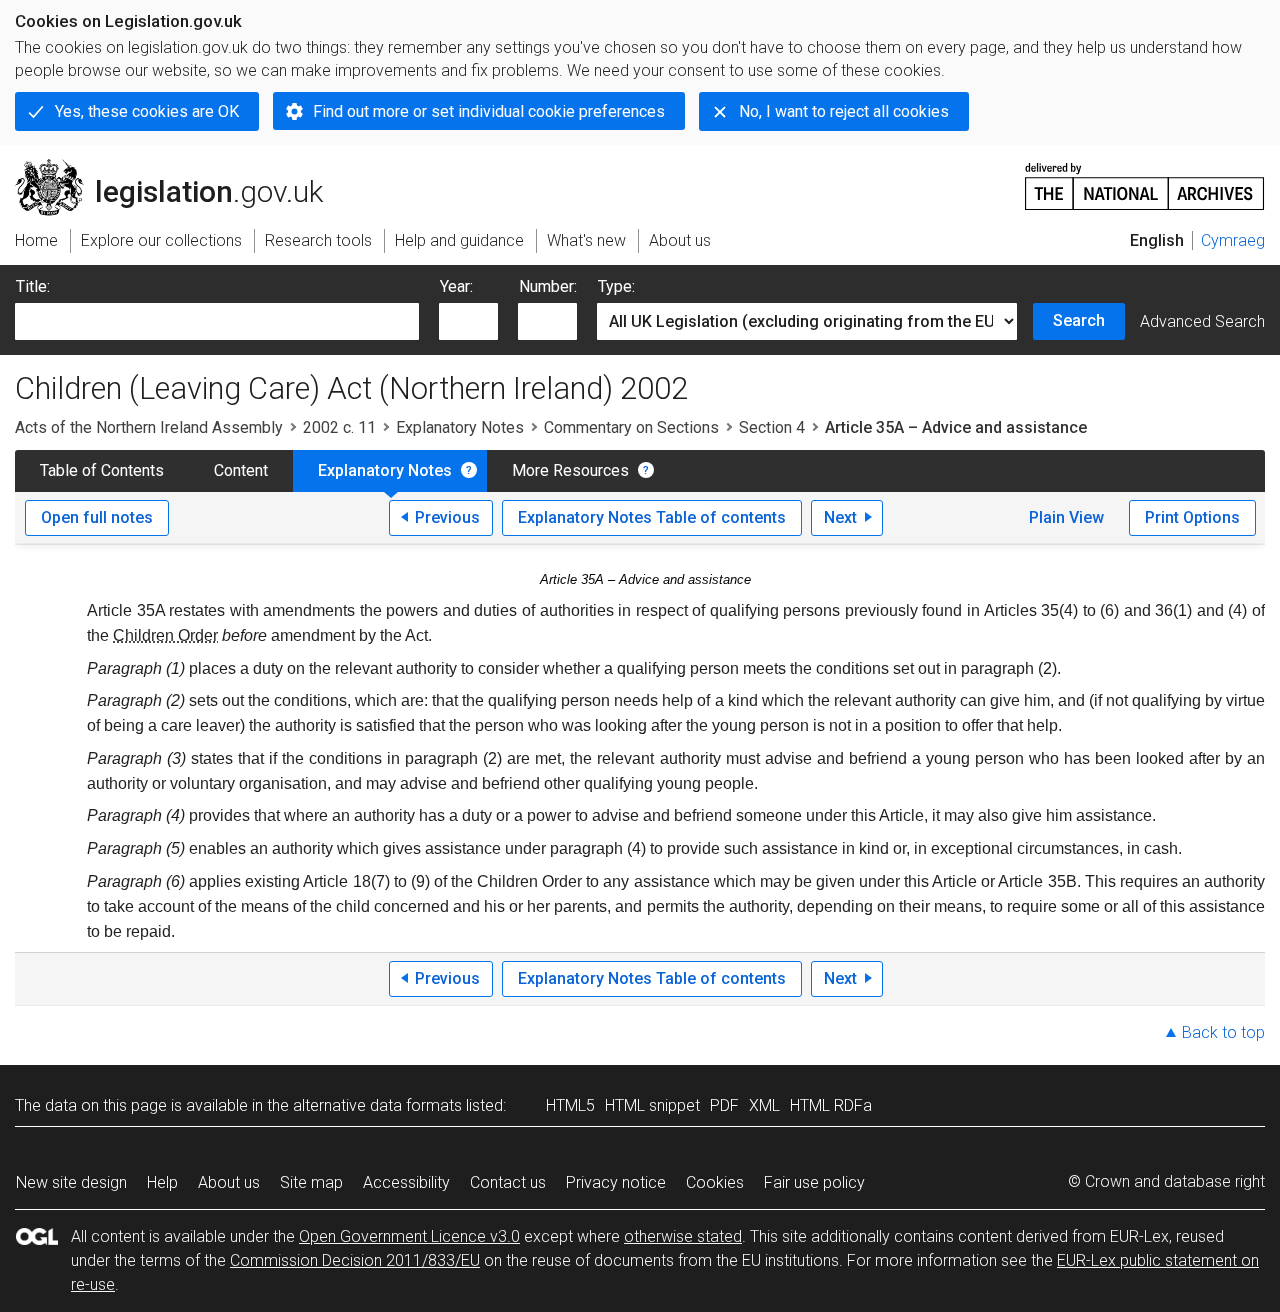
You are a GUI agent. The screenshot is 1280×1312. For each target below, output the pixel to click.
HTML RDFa (831, 1105)
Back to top (1223, 1032)
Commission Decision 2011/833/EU (355, 1260)
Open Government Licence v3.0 (409, 1236)
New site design (71, 1182)
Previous (447, 517)
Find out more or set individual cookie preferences (489, 111)
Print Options (1192, 517)
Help (162, 1182)
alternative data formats (377, 1105)
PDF (724, 1105)
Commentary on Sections (631, 427)
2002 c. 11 (339, 427)
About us (229, 1182)
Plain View (1066, 517)
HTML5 (570, 1105)
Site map (311, 1182)
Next (840, 517)
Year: (456, 286)
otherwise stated (683, 1236)
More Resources (570, 470)
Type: (616, 286)
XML (764, 1105)
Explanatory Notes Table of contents (652, 517)
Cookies (715, 1182)
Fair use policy (814, 1182)
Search (1079, 320)
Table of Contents (102, 470)
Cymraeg (1233, 240)
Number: (548, 286)
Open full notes (97, 517)
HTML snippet (652, 1105)
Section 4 (772, 427)
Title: (33, 286)
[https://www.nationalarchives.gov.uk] (1145, 178)
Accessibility (406, 1182)
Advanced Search (1202, 321)
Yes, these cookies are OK (147, 111)
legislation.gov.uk (180, 167)
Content (241, 470)
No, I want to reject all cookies (844, 111)
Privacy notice (616, 1182)
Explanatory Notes (460, 427)
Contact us (508, 1182)
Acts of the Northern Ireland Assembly (149, 427)
